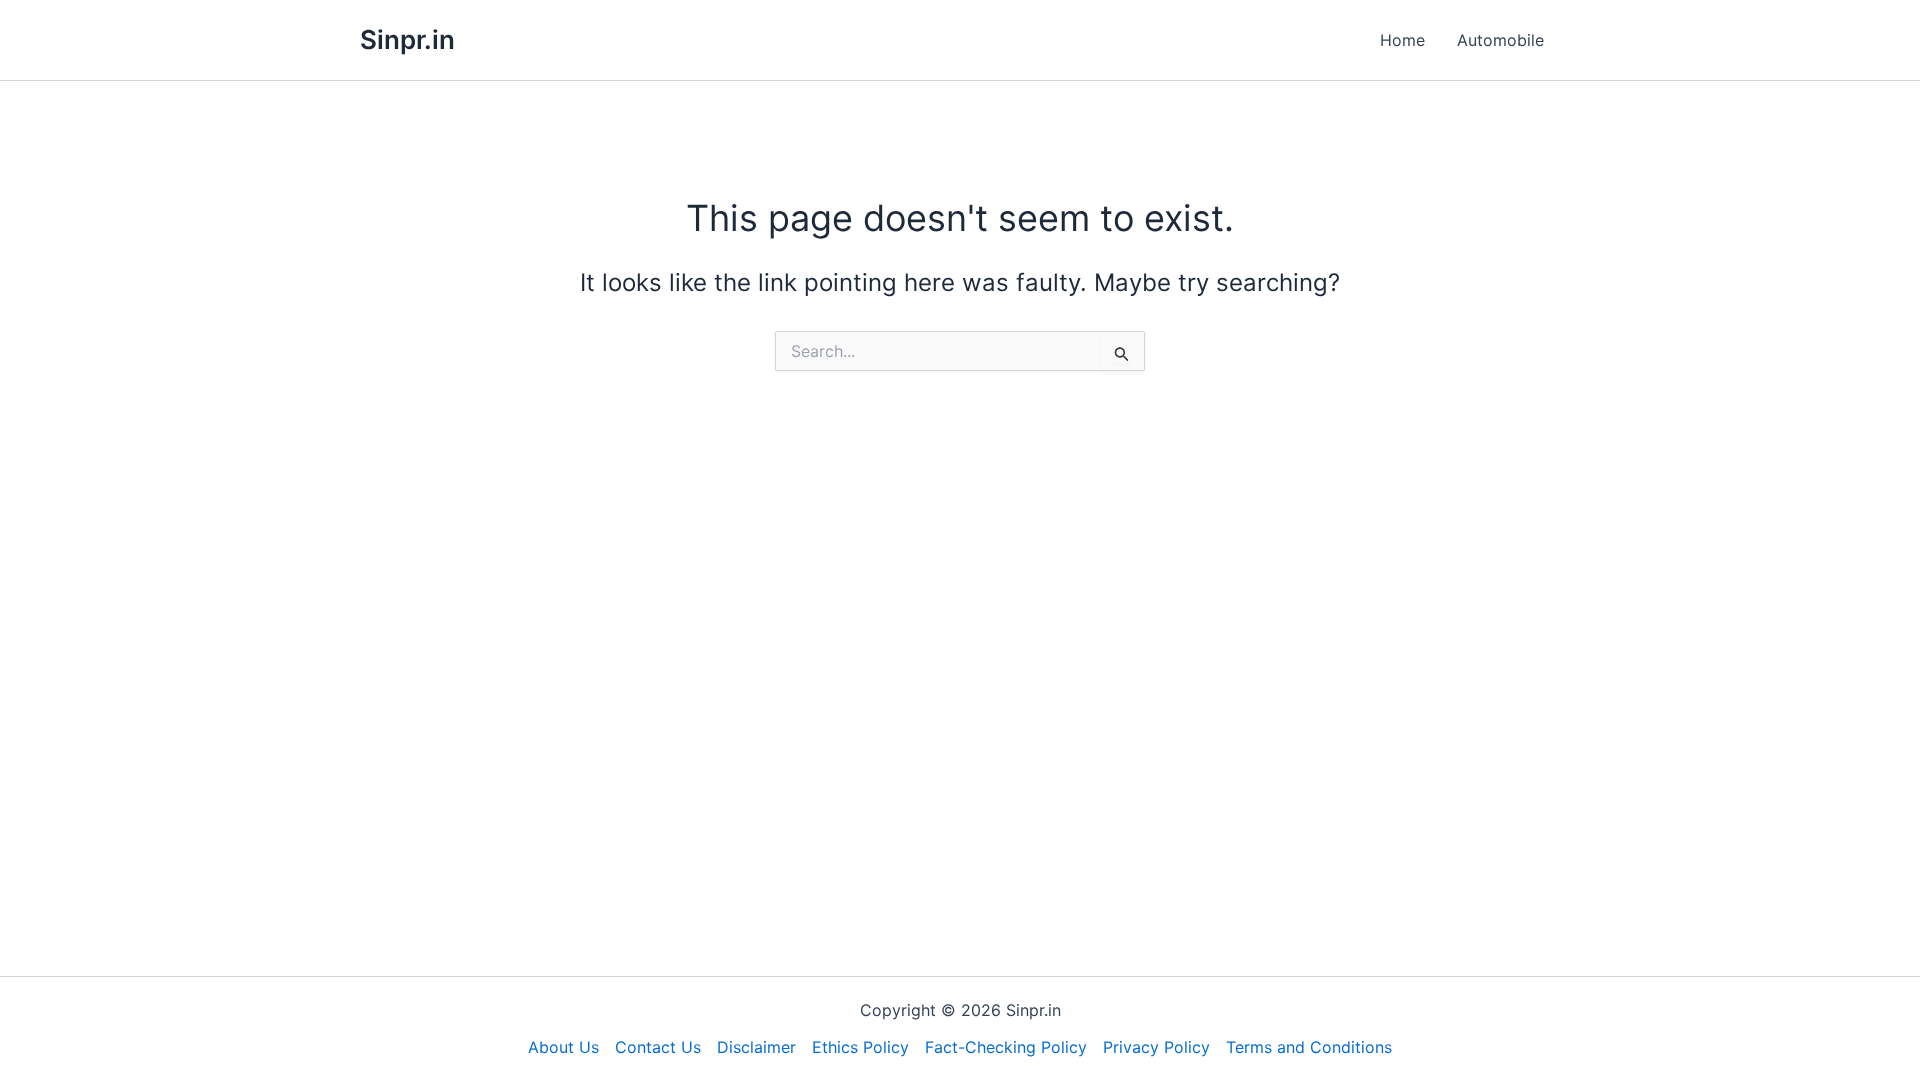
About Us (563, 1047)
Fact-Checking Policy (1006, 1047)
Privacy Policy (1156, 1047)
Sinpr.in (407, 39)
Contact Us (658, 1047)
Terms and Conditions (1309, 1047)
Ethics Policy (860, 1047)
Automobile (1500, 40)
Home (1402, 40)
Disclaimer (756, 1047)
